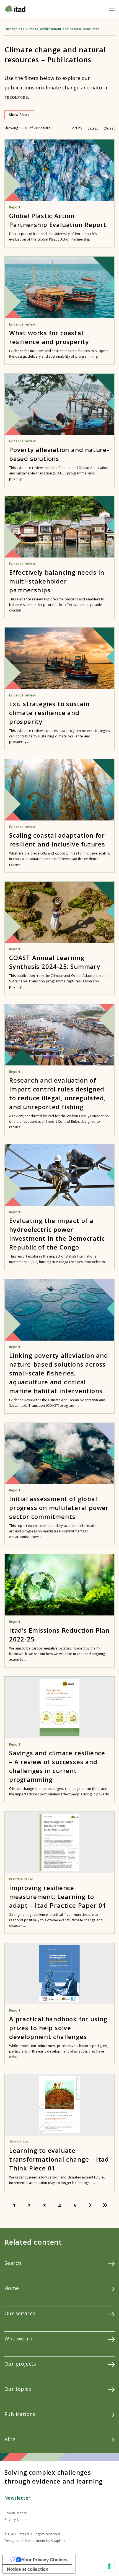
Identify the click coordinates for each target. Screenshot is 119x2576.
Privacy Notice (16, 2520)
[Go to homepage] (15, 9)
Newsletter (17, 2498)
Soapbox (58, 2541)
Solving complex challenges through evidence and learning (54, 2477)
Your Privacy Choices (45, 2560)
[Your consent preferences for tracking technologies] (109, 2566)
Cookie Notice (16, 2513)
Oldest (109, 128)
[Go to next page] (90, 2205)
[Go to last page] (105, 2205)
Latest (93, 128)
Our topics (13, 29)
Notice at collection (28, 2569)
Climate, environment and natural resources (63, 29)
